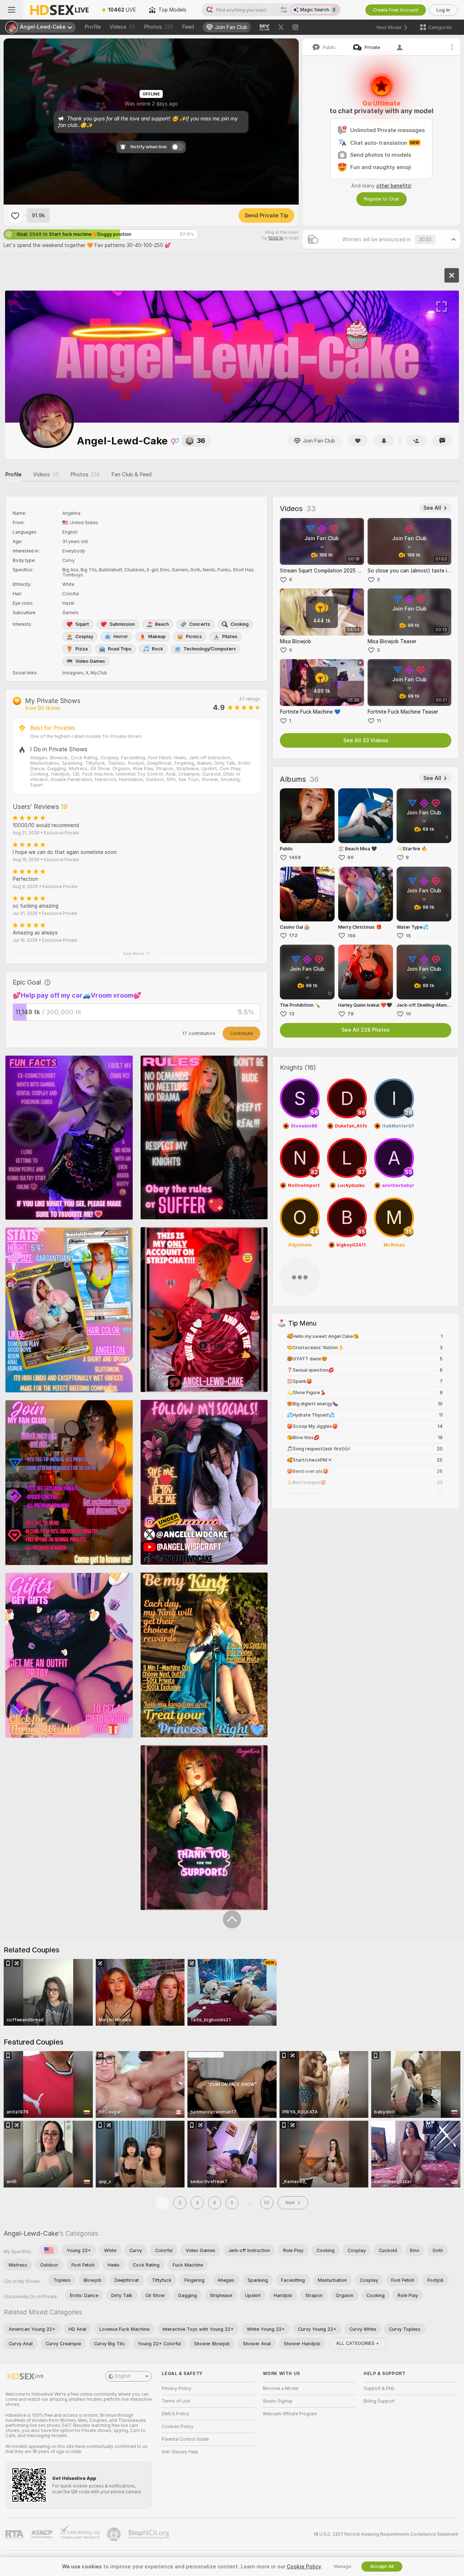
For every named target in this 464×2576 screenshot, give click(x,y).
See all (432, 508)
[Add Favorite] (15, 215)
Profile (93, 27)
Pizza (82, 649)
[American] (49, 2250)
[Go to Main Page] (59, 10)
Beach (162, 624)
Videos (122, 27)
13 (292, 1014)
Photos (159, 27)
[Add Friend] (416, 441)
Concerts (200, 624)
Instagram (73, 673)
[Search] (284, 10)
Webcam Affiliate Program (290, 2414)
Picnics (194, 636)
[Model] (452, 275)
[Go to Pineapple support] (115, 2534)
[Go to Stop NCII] (149, 2534)
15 (408, 936)
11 (379, 721)
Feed (188, 27)
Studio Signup (278, 2401)
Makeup (157, 636)
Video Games (90, 661)
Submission (122, 624)
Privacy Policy (177, 2388)
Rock (158, 649)
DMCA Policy (175, 2414)
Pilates (230, 636)
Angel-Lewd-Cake (31, 2233)
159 (351, 936)
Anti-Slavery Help (180, 2452)
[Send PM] (442, 441)
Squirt (82, 624)
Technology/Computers (210, 649)
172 (293, 935)
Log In (443, 10)
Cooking (240, 624)
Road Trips (120, 649)
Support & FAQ (379, 2388)
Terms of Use (176, 2401)
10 (408, 1014)
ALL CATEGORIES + (358, 2343)
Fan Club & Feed (131, 474)
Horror (121, 636)
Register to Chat (382, 199)
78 (351, 1014)
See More (134, 954)
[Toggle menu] (12, 10)
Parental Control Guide (185, 2439)
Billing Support (379, 2401)
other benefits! (394, 186)
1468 (295, 857)
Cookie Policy (304, 2567)
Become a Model (281, 2388)
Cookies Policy (178, 2427)
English (123, 2376)
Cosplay (84, 636)
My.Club (99, 673)
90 (351, 857)
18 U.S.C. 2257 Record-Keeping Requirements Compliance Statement (386, 2534)
